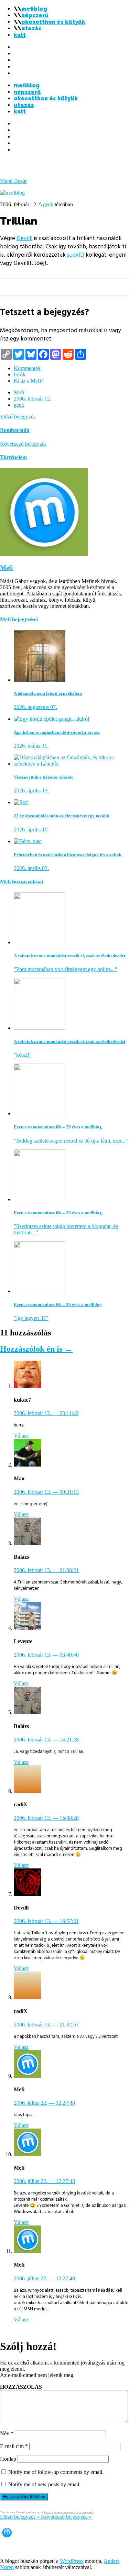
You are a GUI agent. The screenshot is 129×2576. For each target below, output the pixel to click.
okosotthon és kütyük (53, 22)
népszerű (35, 15)
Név (7, 2433)
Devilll (24, 238)
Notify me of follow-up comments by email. (56, 2472)
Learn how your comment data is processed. (69, 2512)
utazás (31, 28)
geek (48, 204)
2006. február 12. (33, 399)
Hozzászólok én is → (36, 1349)
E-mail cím (14, 2446)
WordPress (72, 2561)
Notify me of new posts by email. (44, 2484)
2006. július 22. (44, 2103)
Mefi (19, 392)
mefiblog (34, 9)
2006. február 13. (46, 1492)
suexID (76, 255)
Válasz (21, 1436)
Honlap (8, 2459)
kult (20, 35)
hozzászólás (21, 2387)
